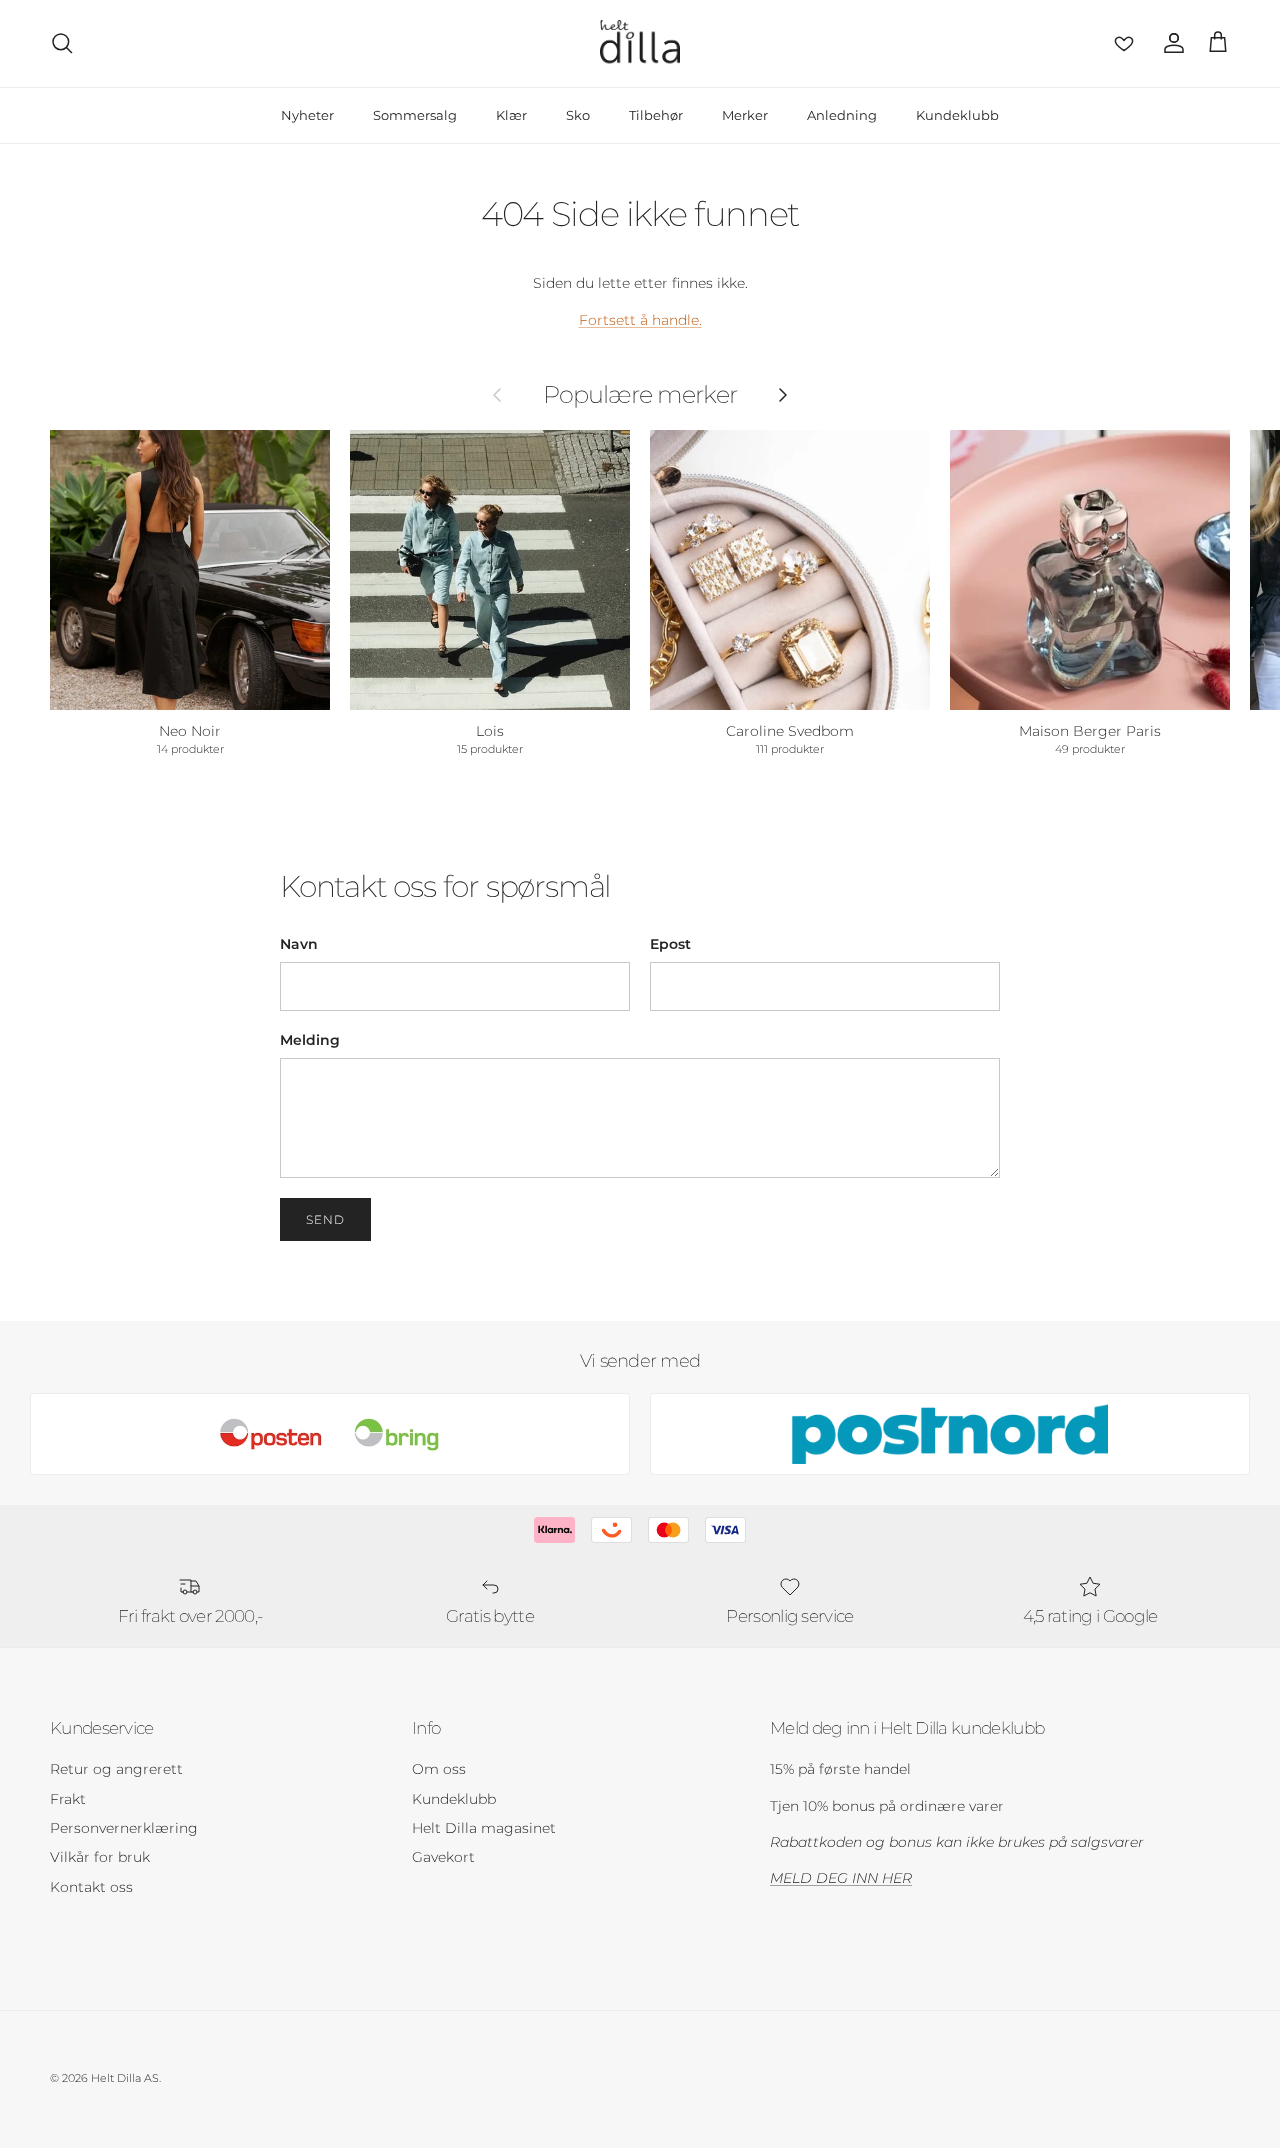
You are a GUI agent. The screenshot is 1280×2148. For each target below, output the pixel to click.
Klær (511, 115)
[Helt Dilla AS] (640, 43)
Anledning (842, 115)
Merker (745, 115)
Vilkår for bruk (100, 1857)
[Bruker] (1170, 43)
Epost (670, 944)
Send (325, 1219)
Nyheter (307, 115)
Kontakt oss (91, 1887)
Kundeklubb (957, 115)
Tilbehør (656, 115)
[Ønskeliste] (1120, 43)
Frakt (68, 1799)
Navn (299, 944)
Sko (578, 115)
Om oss (439, 1769)
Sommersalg (415, 115)
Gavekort (443, 1857)
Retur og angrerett (116, 1769)
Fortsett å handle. (640, 320)
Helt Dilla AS (125, 2078)
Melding (310, 1040)
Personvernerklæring (124, 1828)
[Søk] (62, 43)
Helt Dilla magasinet (484, 1828)
